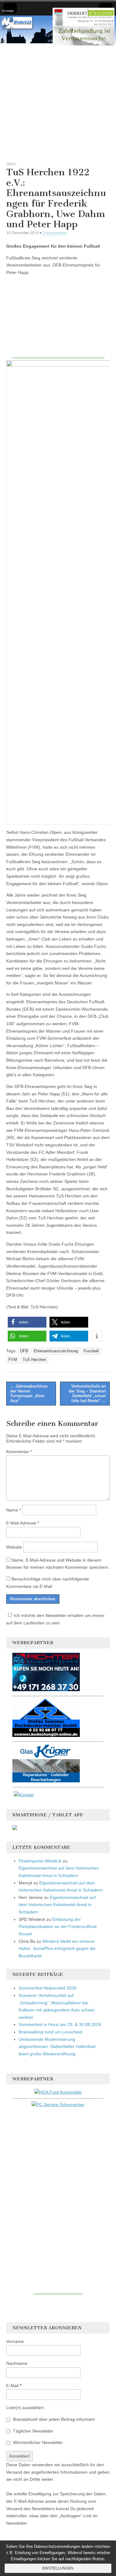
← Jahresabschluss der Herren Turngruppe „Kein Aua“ (29, 1393)
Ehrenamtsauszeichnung (56, 1351)
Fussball (91, 1351)
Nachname (17, 2363)
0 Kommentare (55, 233)
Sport (11, 164)
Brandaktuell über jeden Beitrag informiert (53, 2419)
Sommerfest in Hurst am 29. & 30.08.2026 (60, 2024)
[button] (27, 1322)
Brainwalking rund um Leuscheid (50, 2032)
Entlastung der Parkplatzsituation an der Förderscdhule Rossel (58, 1927)
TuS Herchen (34, 1360)
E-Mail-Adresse (23, 1523)
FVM (13, 1360)
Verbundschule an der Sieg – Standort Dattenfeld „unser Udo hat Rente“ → (87, 1393)
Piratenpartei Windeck (40, 1861)
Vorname (15, 2341)
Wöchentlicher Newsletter (37, 2442)
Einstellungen (58, 2568)
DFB (24, 1351)
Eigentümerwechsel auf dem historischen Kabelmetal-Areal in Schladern (57, 1905)
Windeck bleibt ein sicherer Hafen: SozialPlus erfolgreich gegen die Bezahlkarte (57, 1949)
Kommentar (19, 1452)
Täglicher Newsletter (32, 2431)
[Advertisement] (58, 101)
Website (14, 1547)
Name (13, 1510)
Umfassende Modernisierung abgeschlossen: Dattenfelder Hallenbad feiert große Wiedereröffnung (57, 2047)
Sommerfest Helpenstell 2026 (47, 1988)
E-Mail (14, 2386)
